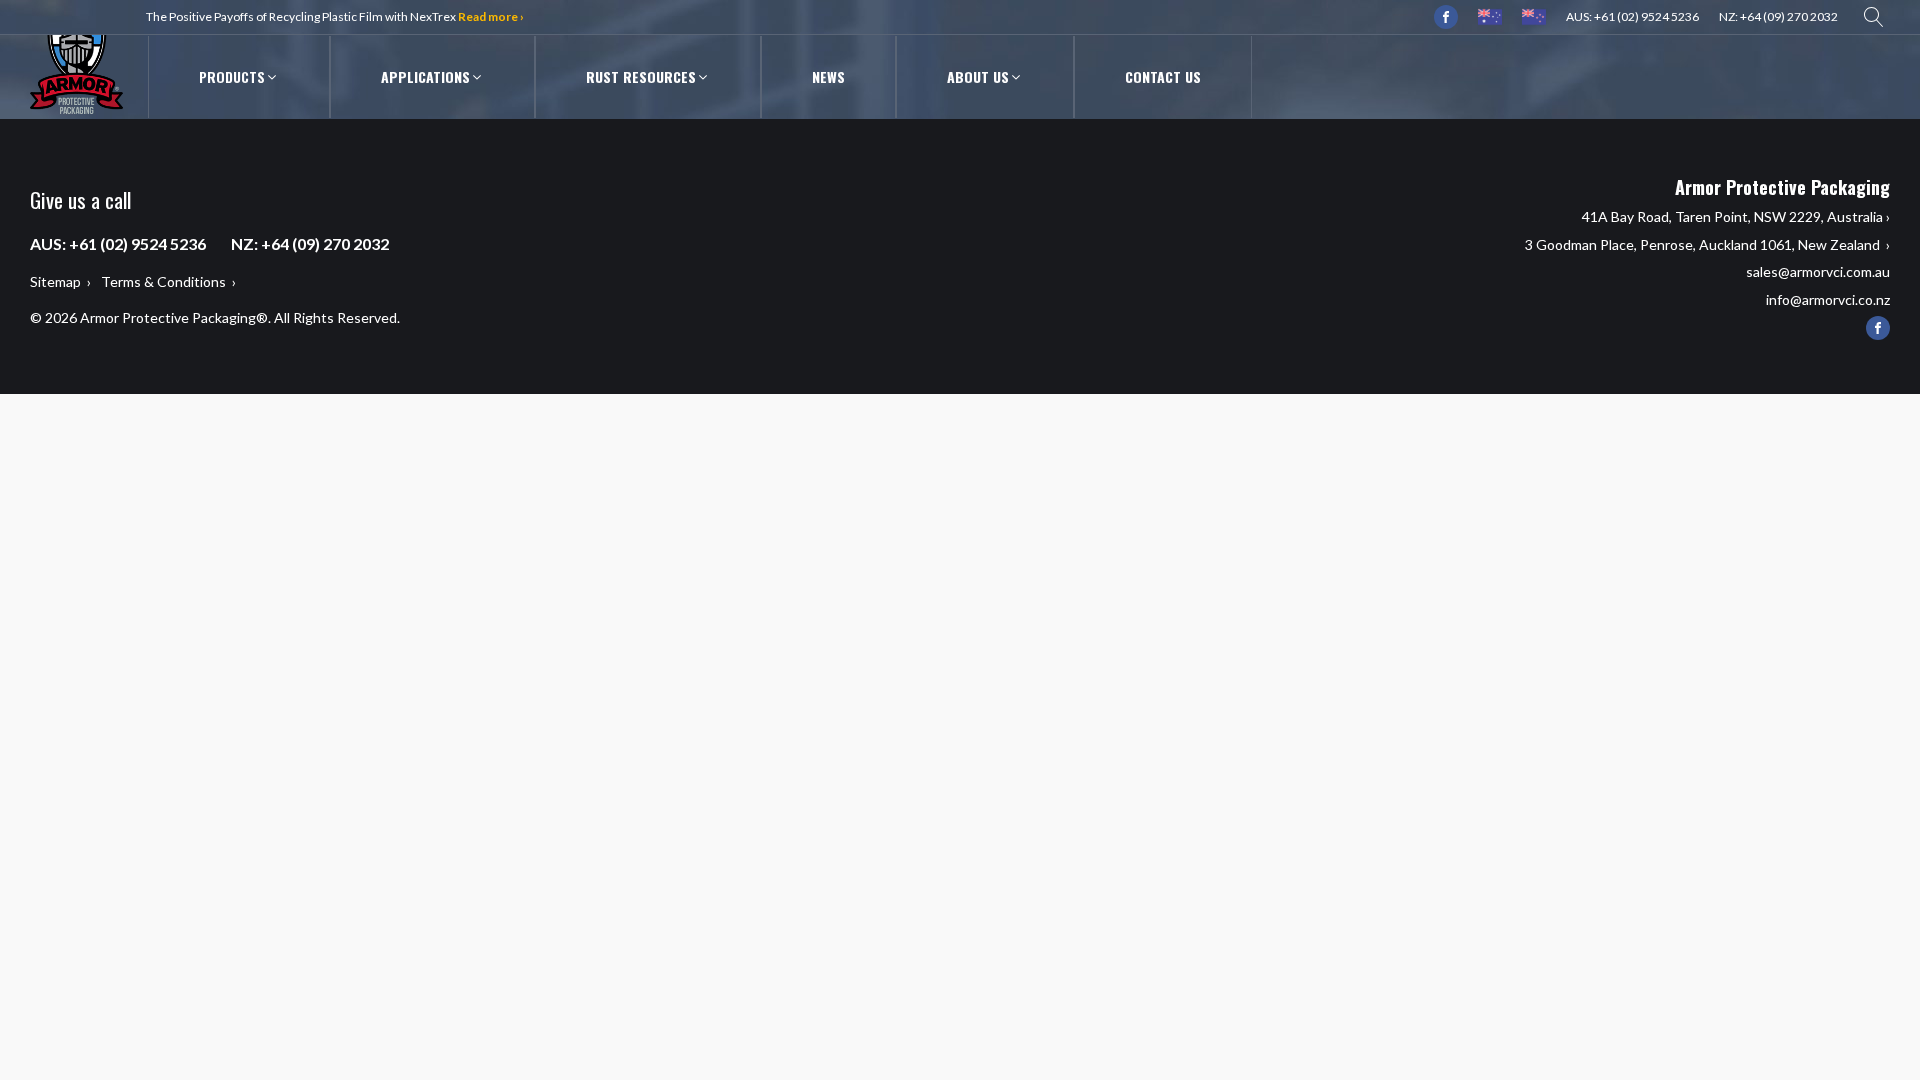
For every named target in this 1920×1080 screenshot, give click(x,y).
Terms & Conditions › (168, 281)
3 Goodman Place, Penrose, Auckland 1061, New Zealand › (1707, 244)
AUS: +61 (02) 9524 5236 (1632, 16)
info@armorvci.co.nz (1828, 299)
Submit (1201, 255)
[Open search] (1874, 17)
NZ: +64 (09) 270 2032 (1778, 16)
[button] (239, 77)
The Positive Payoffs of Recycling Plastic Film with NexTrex (335, 16)
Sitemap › (60, 281)
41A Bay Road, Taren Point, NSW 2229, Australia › (1736, 216)
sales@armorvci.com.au (1818, 271)
